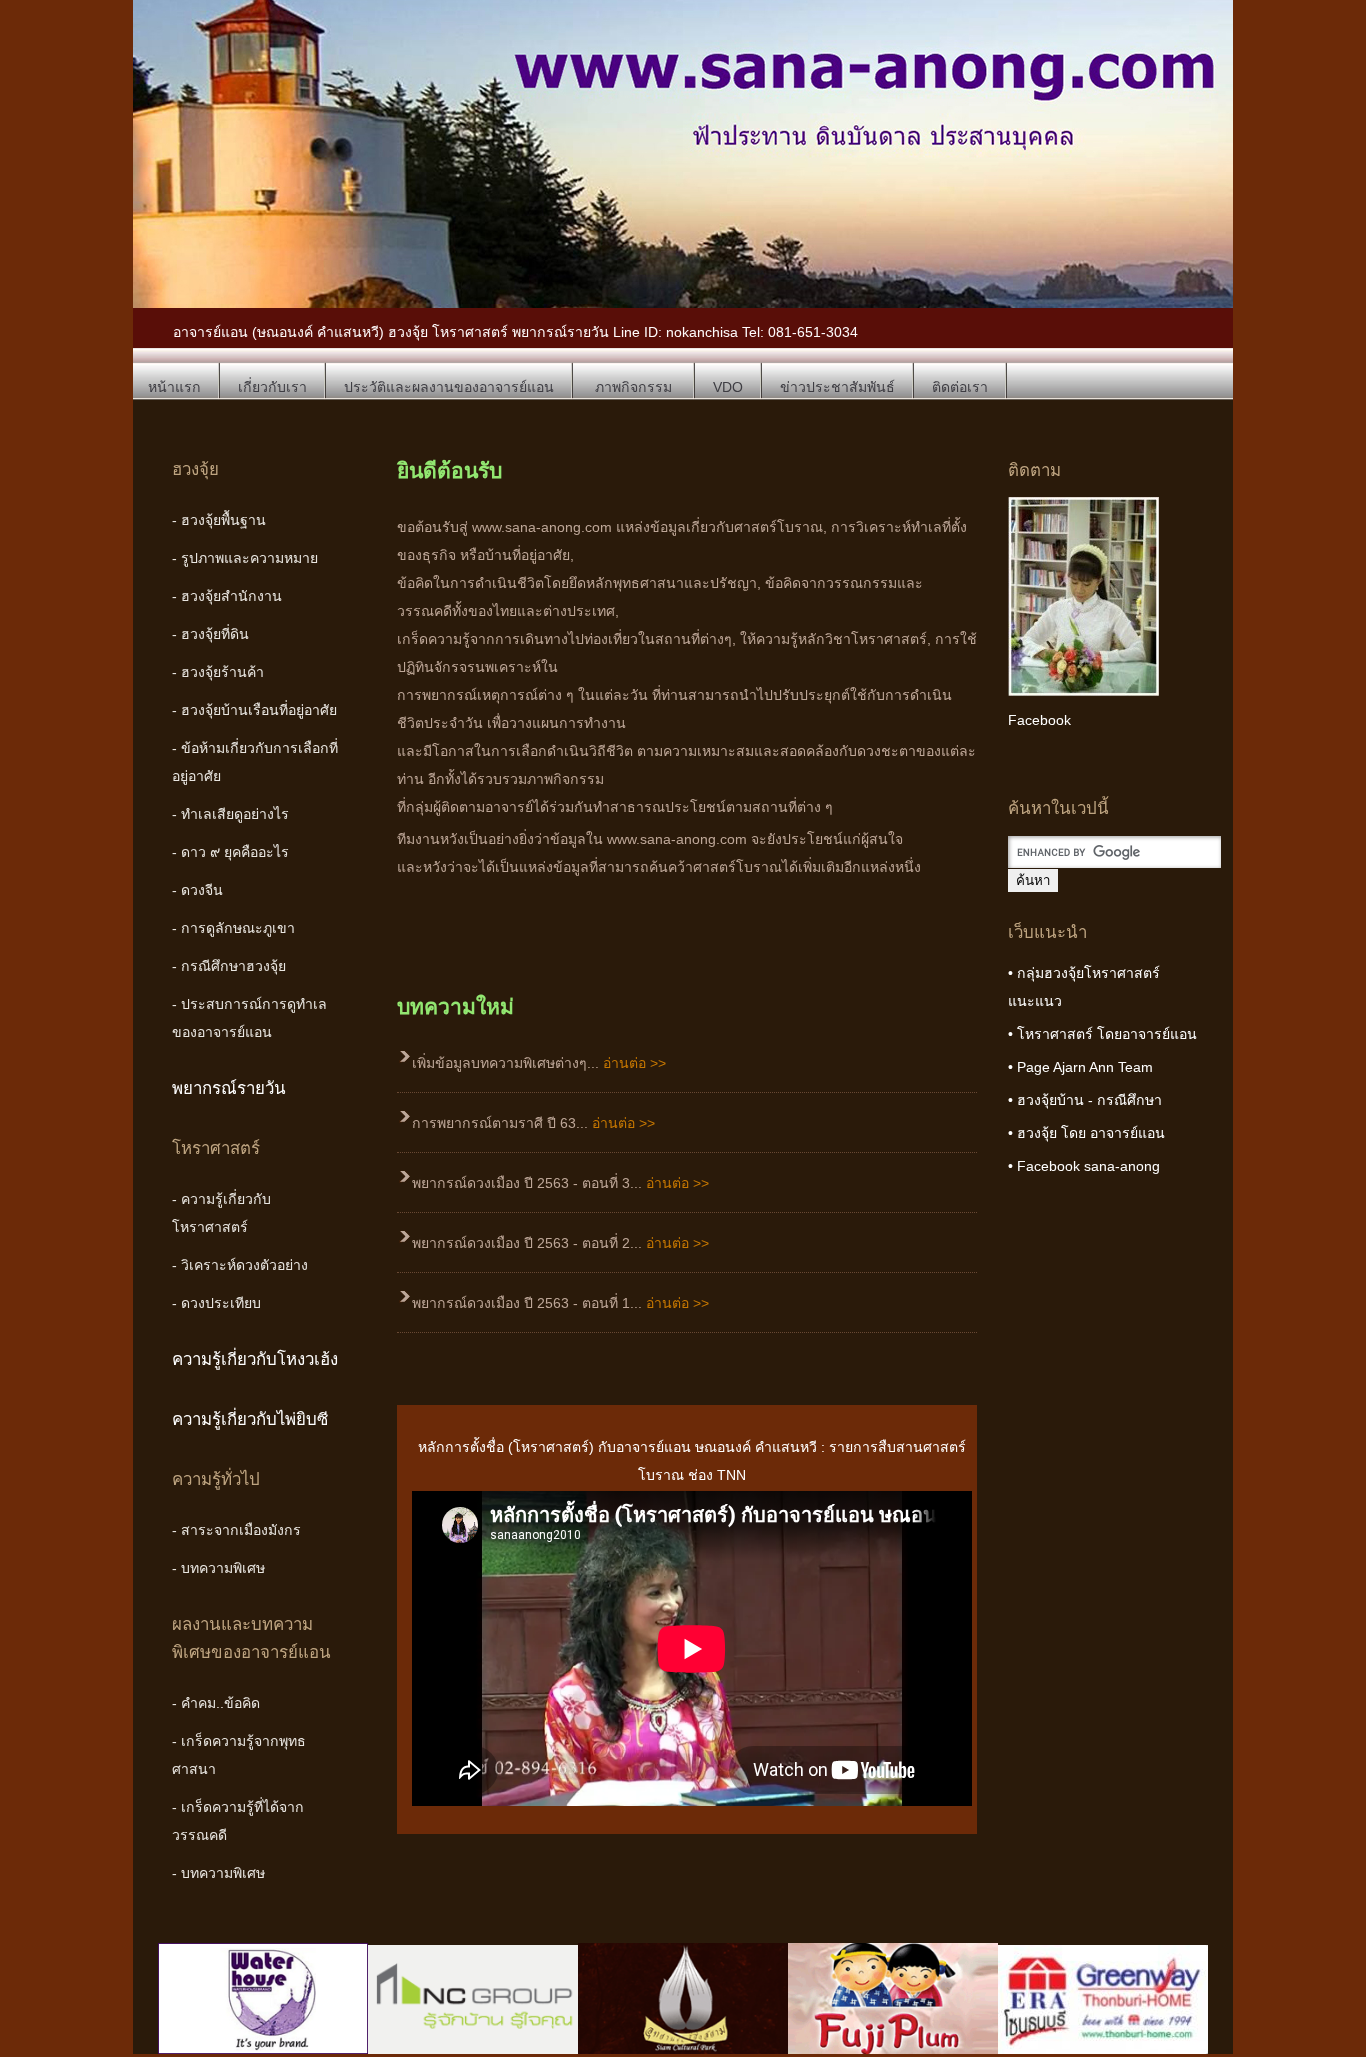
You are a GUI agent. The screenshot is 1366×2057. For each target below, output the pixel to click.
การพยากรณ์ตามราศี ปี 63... (533, 1123)
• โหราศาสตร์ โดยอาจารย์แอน (1102, 1034)
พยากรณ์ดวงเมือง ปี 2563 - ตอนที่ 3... (560, 1183)
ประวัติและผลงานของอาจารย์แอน (449, 387)
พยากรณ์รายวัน (229, 1088)
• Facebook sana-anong (1084, 1166)
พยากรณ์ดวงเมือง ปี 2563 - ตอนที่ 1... (560, 1303)
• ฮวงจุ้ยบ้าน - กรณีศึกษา (1085, 1100)
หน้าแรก (174, 387)
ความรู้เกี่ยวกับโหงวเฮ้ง (255, 1359)
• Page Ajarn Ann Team (1080, 1067)
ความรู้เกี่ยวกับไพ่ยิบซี (250, 1419)
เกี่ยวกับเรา (272, 387)
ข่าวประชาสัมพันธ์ (837, 387)
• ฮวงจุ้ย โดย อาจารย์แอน (1086, 1133)
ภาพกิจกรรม (633, 387)
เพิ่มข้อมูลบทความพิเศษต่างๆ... (539, 1063)
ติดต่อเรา (960, 387)
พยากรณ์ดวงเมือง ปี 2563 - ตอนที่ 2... (560, 1243)
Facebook (1039, 720)
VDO (728, 387)
